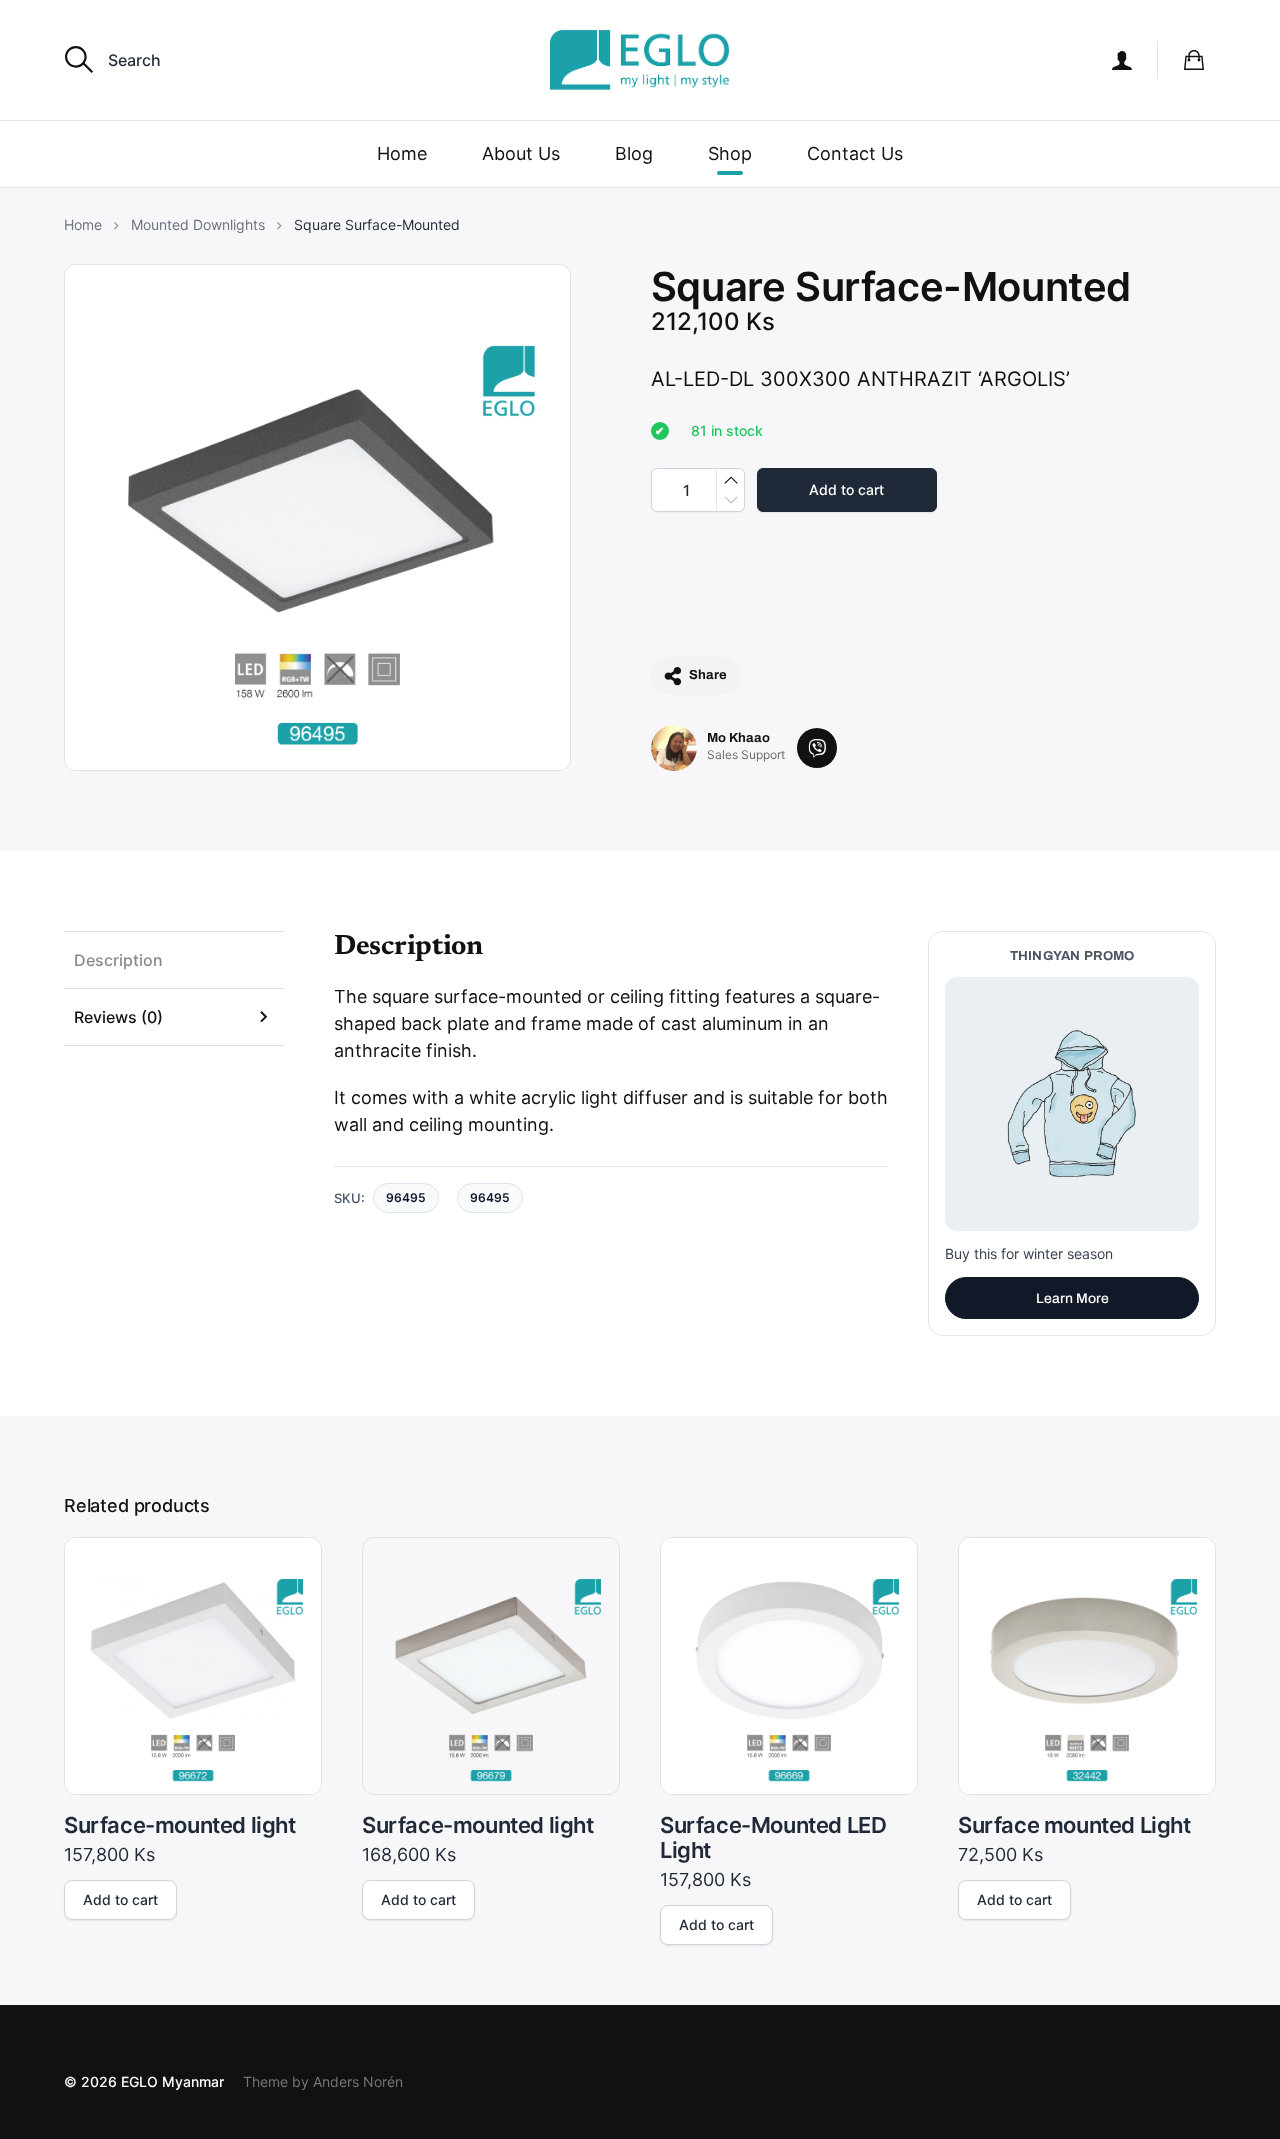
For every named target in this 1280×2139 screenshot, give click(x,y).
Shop (730, 153)
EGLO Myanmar (172, 2081)
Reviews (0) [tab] (118, 1017)
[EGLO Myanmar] (640, 60)
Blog (634, 153)
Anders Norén (358, 2081)
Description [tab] (118, 960)
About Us (521, 153)
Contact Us (855, 153)
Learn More (1072, 1298)
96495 (490, 1197)
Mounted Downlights (198, 225)
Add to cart (846, 489)
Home (402, 153)
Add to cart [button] (120, 1899)
